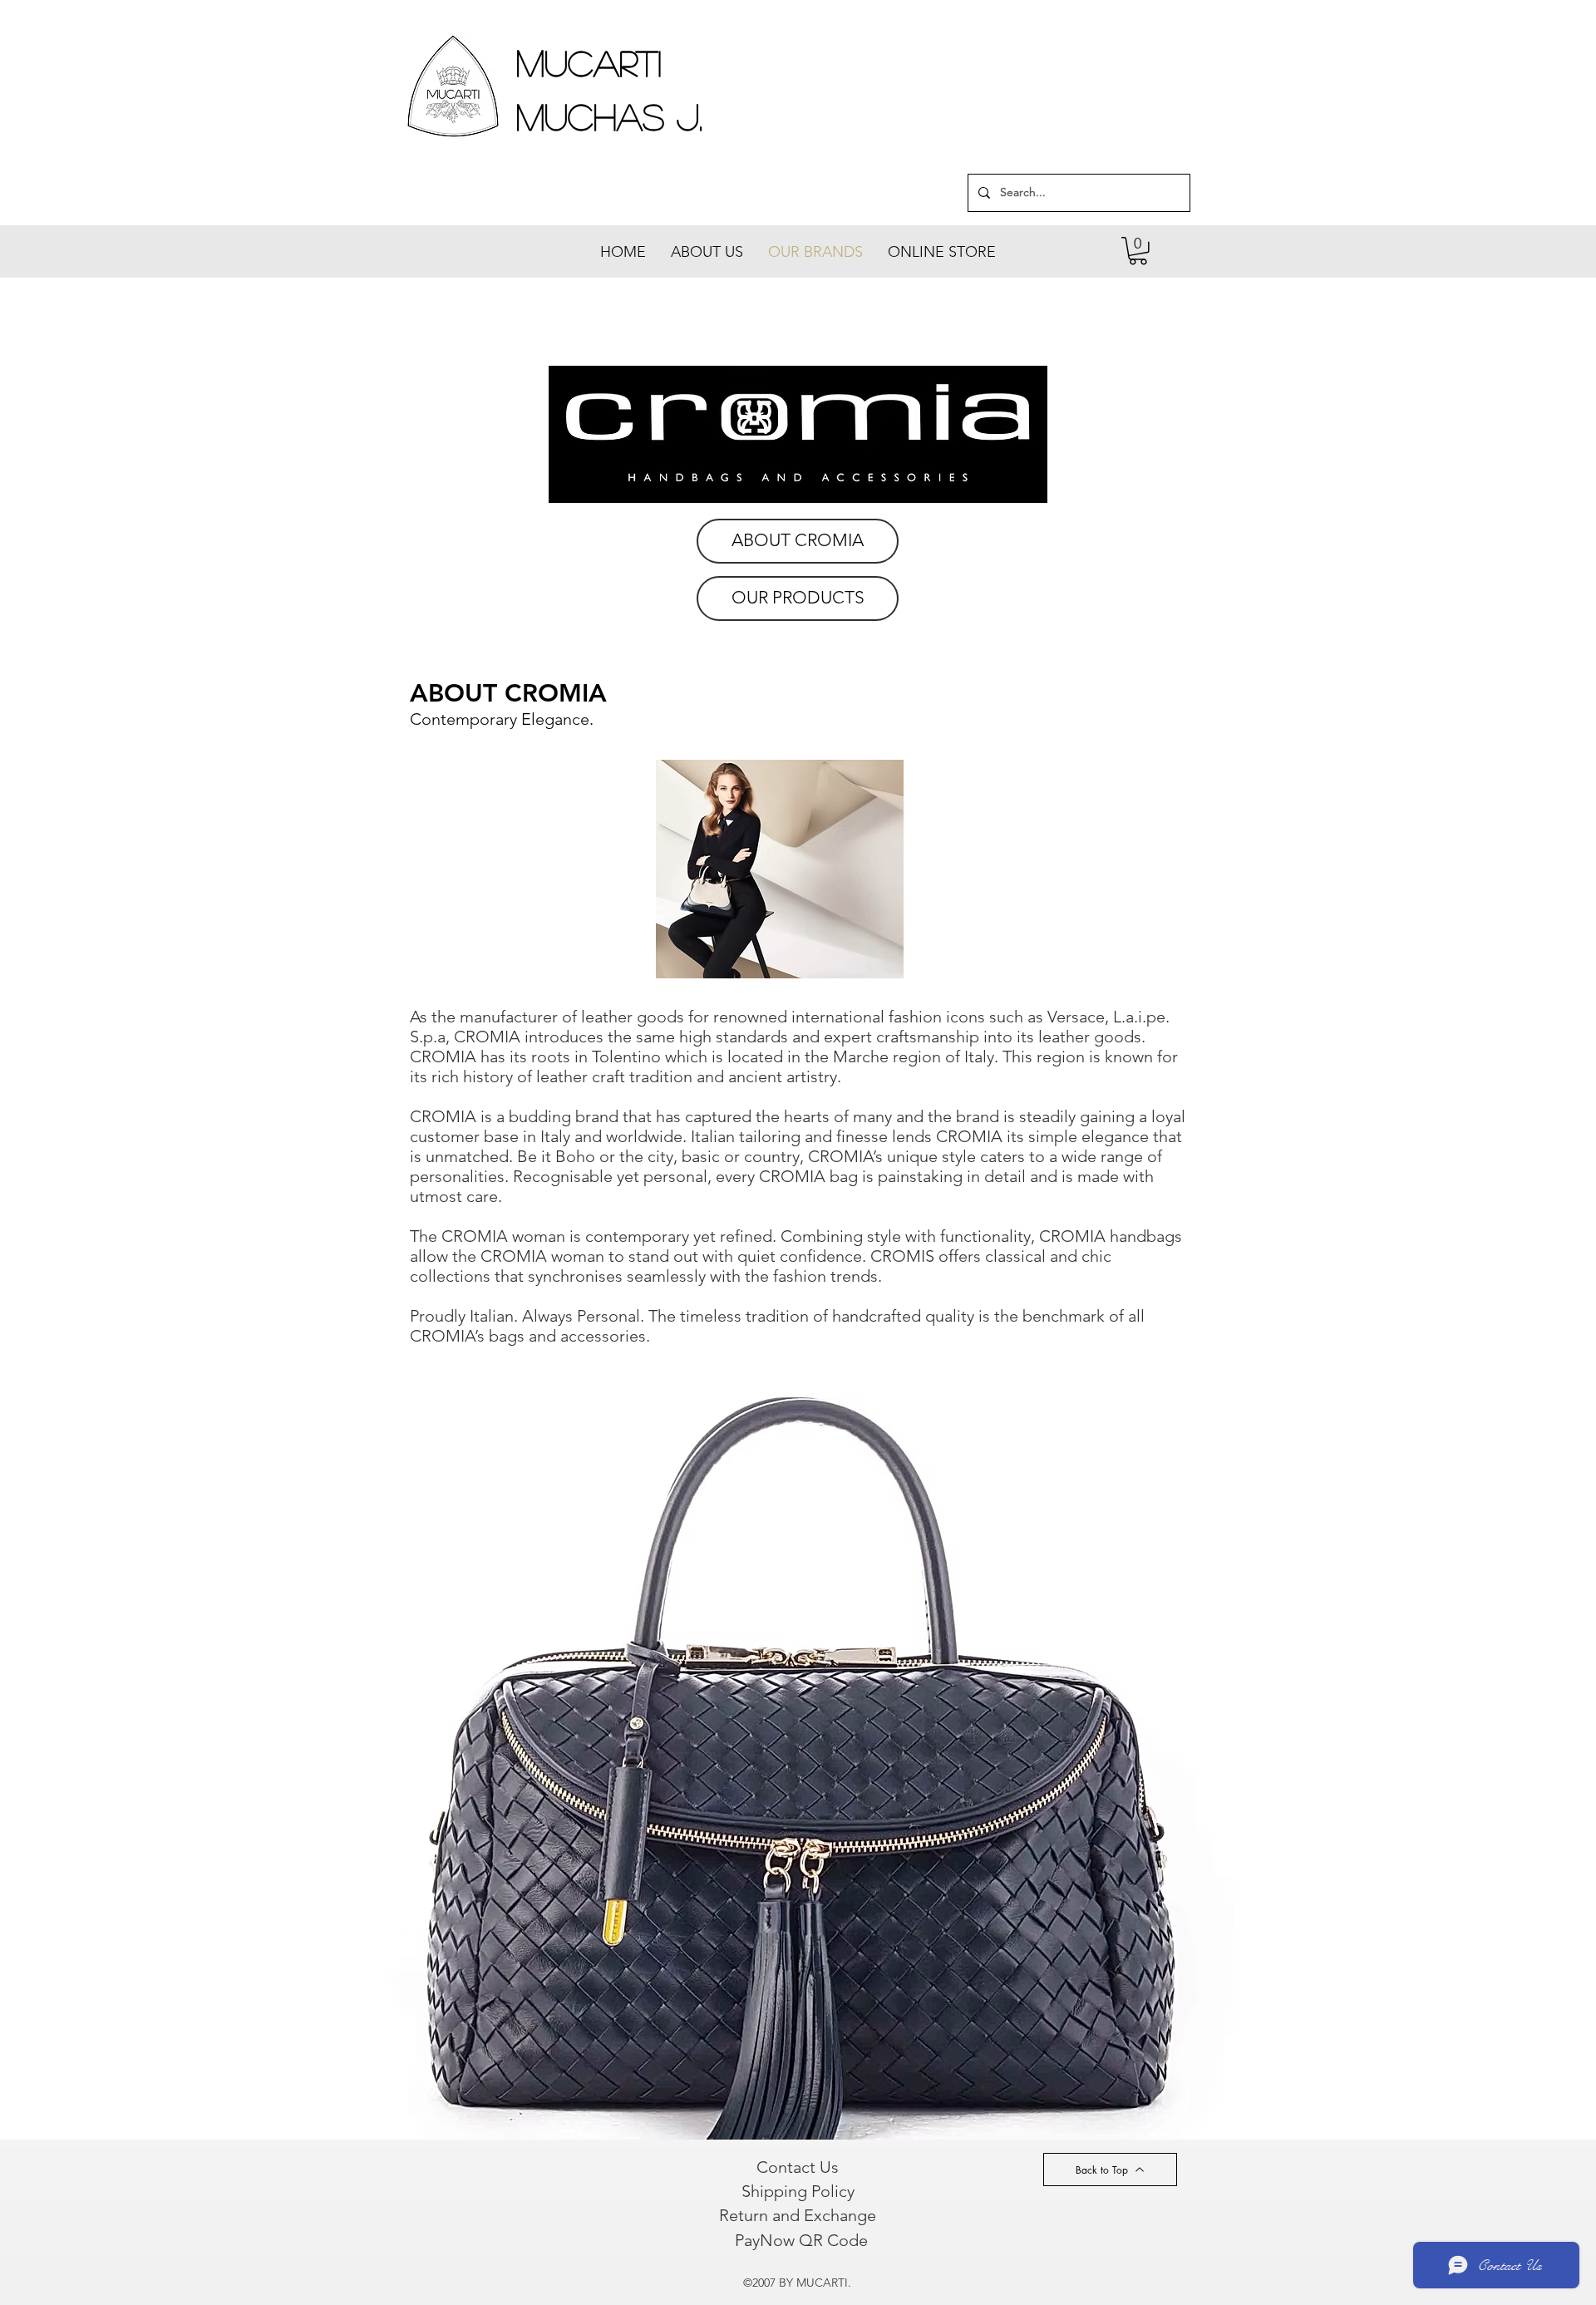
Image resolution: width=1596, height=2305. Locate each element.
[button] (1138, 251)
